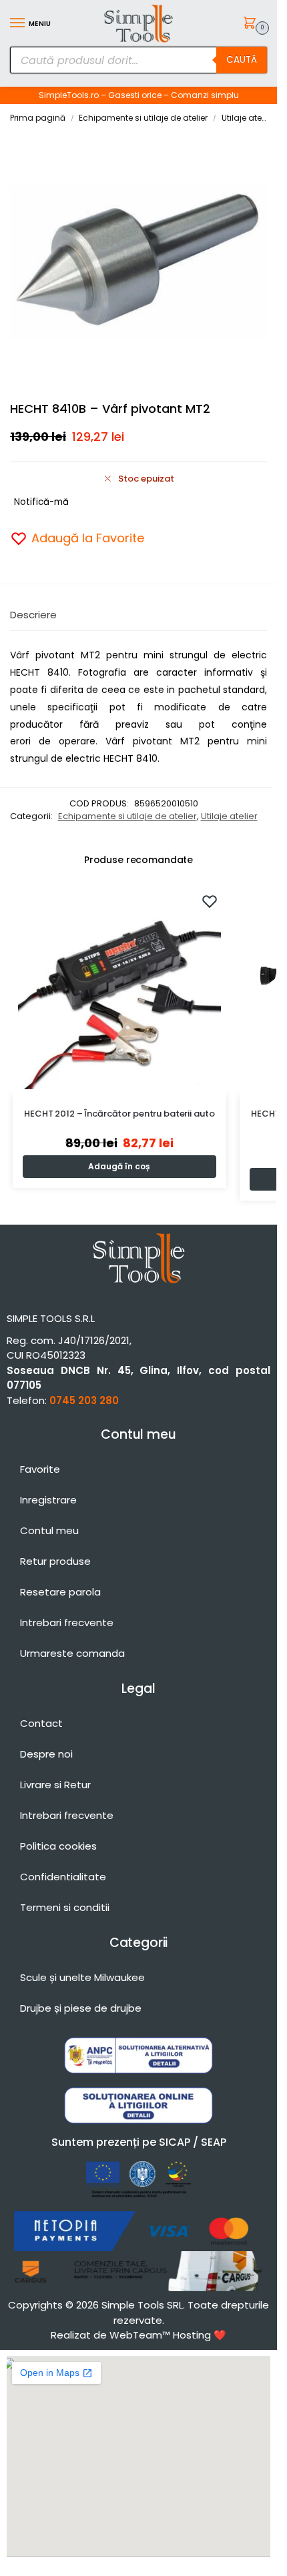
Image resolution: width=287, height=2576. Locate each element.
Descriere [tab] (33, 615)
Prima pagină (38, 118)
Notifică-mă (41, 502)
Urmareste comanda (72, 1653)
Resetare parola (60, 1592)
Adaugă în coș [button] (119, 1166)
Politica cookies (58, 1846)
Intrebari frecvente (67, 1623)
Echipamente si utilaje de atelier (143, 118)
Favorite (40, 1469)
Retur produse (55, 1561)
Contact (41, 1723)
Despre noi (46, 1754)
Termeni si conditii (65, 1907)
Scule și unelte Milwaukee (82, 1977)
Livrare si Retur (55, 1785)
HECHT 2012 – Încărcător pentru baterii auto (119, 1114)
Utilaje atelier (247, 118)
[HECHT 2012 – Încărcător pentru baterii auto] (119, 988)
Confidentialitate (63, 1877)
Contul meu (49, 1530)
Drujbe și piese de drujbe (81, 2008)
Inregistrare (48, 1500)
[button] (252, 24)
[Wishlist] (210, 901)
